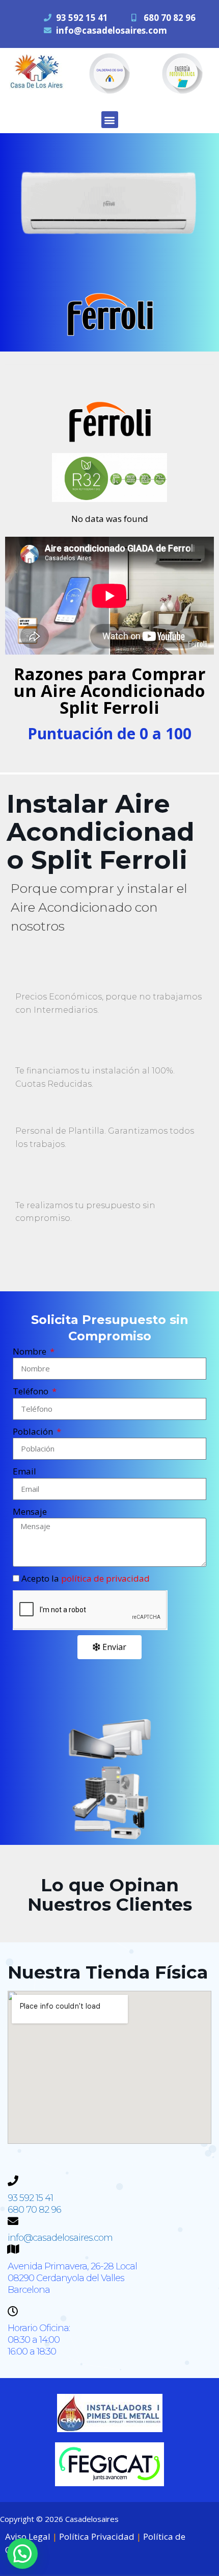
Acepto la (86, 1578)
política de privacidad (105, 1578)
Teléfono (32, 1391)
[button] (110, 120)
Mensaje (30, 1511)
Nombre (31, 1351)
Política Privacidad (97, 2536)
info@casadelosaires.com (112, 30)
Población (34, 1431)
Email (24, 1471)
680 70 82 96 (170, 18)
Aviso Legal (28, 2536)
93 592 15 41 (82, 18)
